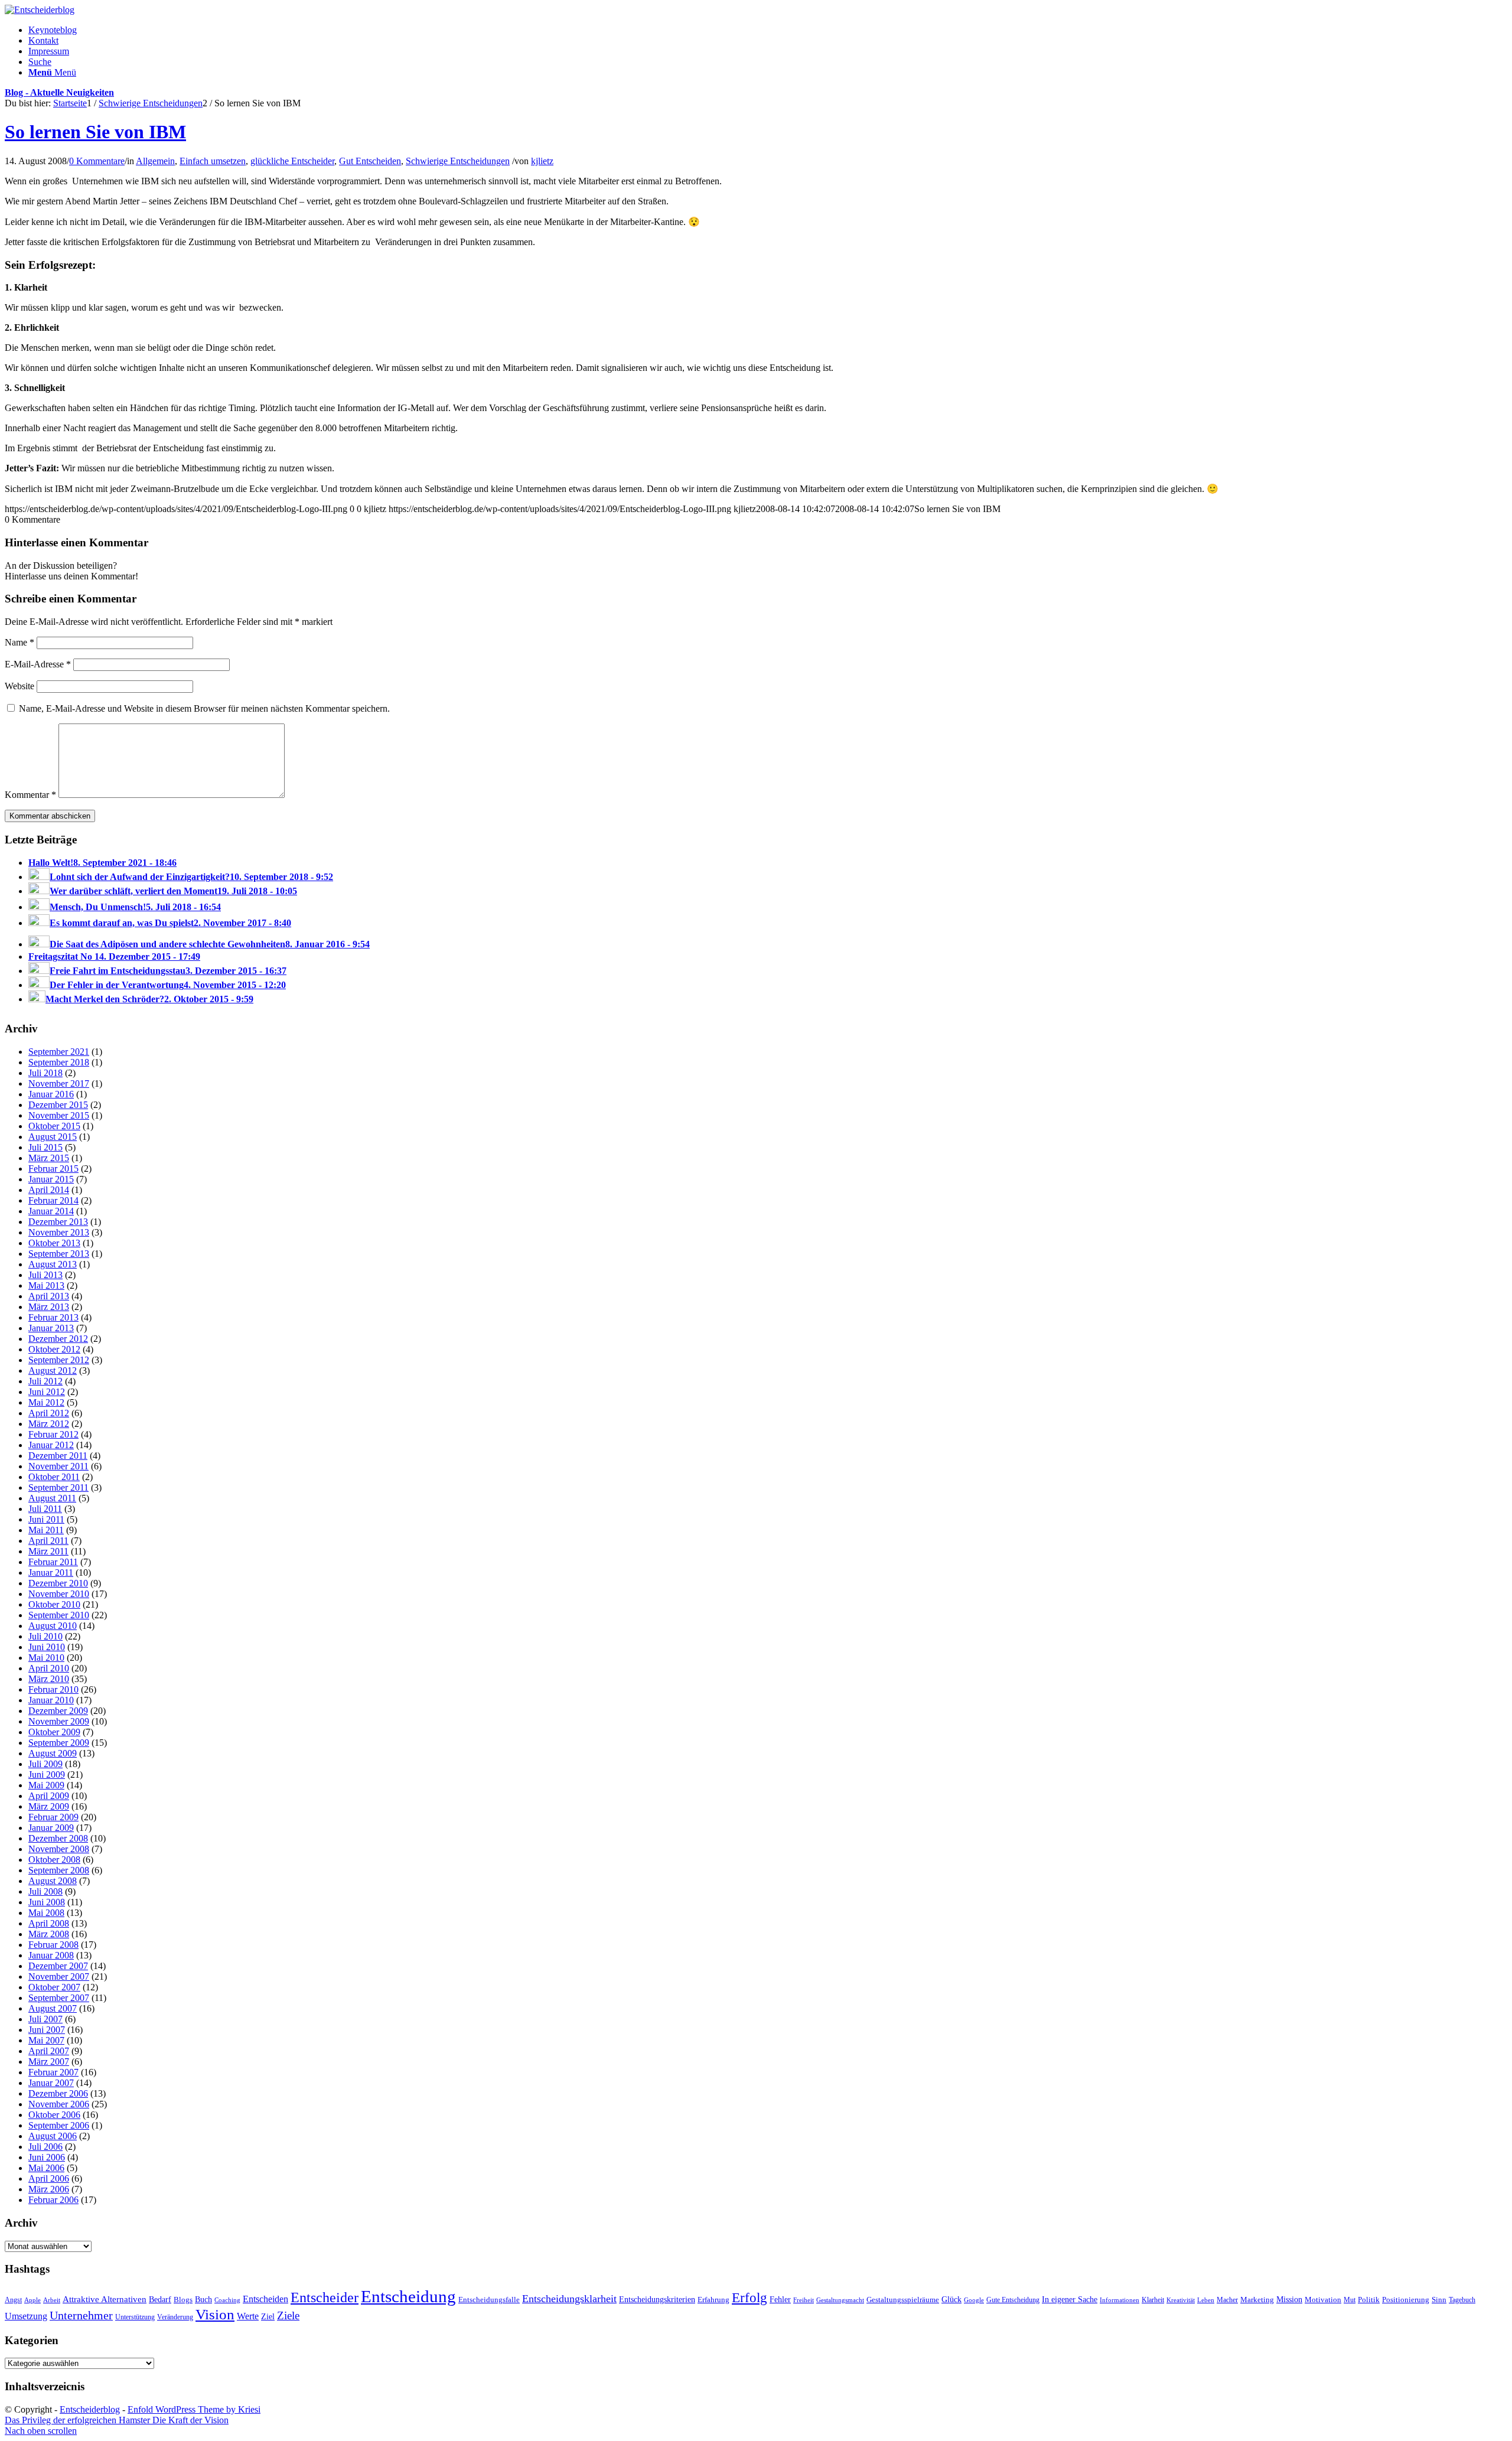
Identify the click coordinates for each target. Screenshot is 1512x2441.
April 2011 (48, 1541)
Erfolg (750, 2297)
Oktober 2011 (54, 1477)
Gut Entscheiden (370, 161)
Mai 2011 (46, 1530)
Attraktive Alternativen (105, 2299)
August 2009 (53, 1753)
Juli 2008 (45, 1891)
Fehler (780, 2299)
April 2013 (49, 1296)
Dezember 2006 (58, 2093)
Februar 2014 (53, 1200)
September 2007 (59, 1998)
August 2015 (53, 1137)
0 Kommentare (97, 161)
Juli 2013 (45, 1275)
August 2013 (53, 1264)
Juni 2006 (47, 2157)
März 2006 (49, 2189)
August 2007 (53, 2008)
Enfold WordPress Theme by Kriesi (194, 2409)
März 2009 (49, 1806)
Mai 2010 (46, 1658)
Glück (951, 2299)
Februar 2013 (53, 1317)
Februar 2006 (53, 2200)
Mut (1350, 2300)
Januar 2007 (51, 2083)
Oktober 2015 (54, 1126)
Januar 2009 (51, 1828)
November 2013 (59, 1232)
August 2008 (53, 1881)
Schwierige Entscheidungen (458, 161)
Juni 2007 (47, 2030)
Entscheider (325, 2297)
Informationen (1120, 2300)
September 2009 (59, 1743)
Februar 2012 (53, 1434)
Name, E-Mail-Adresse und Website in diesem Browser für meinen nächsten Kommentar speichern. (204, 708)
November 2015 (59, 1115)
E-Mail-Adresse (38, 664)
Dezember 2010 (58, 1583)
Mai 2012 (46, 1402)
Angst (13, 2300)
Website (19, 686)
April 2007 (49, 2051)
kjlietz (542, 161)
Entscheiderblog (90, 2409)
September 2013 (59, 1254)
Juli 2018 (45, 1073)
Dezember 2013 (58, 1222)
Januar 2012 (51, 1445)
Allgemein (155, 161)
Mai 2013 (46, 1285)
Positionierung (1406, 2300)
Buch (203, 2299)
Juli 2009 (45, 1764)
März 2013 (49, 1307)
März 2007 (49, 2062)
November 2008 (59, 1849)
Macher (1227, 2300)
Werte (248, 2316)
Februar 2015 (53, 1169)
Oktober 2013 (54, 1243)
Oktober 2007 (54, 1987)
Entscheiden (265, 2299)
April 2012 (49, 1413)
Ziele (288, 2315)
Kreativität (1181, 2300)
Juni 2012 (47, 1392)
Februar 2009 (53, 1817)
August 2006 (53, 2136)
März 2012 (49, 1424)
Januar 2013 (51, 1328)
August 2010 (53, 1626)
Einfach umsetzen (213, 161)
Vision (215, 2314)
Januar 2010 (51, 1700)
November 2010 (59, 1594)
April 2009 (49, 1796)
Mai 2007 (46, 2040)
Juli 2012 (45, 1381)
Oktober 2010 (54, 1604)
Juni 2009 (47, 1774)
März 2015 (49, 1158)
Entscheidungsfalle (489, 2300)
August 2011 (52, 1498)
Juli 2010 (45, 1636)
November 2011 (58, 1466)
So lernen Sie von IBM (95, 132)
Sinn (1439, 2300)
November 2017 (59, 1083)
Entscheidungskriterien (657, 2299)
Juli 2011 (45, 1509)
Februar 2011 (53, 1562)
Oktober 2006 (54, 2115)
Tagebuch (1462, 2300)
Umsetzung (26, 2316)
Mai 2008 (46, 1913)
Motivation (1323, 2300)
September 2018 (59, 1062)
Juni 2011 (46, 1519)
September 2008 (59, 1870)
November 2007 (59, 1976)
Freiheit (804, 2300)
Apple (32, 2300)
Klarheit (1153, 2300)
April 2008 (49, 1923)
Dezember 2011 (58, 1456)
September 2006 (59, 2125)
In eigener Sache (1070, 2300)
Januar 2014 (51, 1211)
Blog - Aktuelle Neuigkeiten (59, 92)
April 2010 (49, 1668)
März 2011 (48, 1551)
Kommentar (30, 795)
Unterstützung (135, 2317)
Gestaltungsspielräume (903, 2300)
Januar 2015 (51, 1179)
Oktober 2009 (54, 1732)
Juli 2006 (45, 2147)
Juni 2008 (47, 1902)
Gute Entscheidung (1013, 2300)
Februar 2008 (53, 1945)
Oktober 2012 (54, 1349)
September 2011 (58, 1487)
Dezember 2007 (58, 1966)
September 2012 (59, 1360)
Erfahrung (713, 2300)
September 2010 (59, 1615)
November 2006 (59, 2104)
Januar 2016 (51, 1094)
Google (974, 2300)
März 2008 (49, 1934)
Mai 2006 (46, 2168)
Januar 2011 (51, 1573)
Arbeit (52, 2300)
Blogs (183, 2300)
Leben (1206, 2300)
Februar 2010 (53, 1689)
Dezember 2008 (58, 1838)
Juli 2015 (45, 1147)
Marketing (1257, 2300)
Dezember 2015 (58, 1105)
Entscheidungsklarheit (569, 2299)
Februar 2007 (53, 2072)
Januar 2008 (51, 1955)
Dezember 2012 (58, 1339)
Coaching (227, 2300)
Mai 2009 (46, 1785)
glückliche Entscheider (292, 161)
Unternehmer (81, 2315)
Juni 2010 (47, 1647)
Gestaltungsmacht (840, 2300)
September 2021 (59, 1052)
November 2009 (59, 1721)
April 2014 (49, 1190)
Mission (1289, 2299)
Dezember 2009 (58, 1711)
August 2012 (53, 1371)
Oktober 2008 (54, 1860)
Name (19, 642)
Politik (1369, 2300)
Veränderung (175, 2317)
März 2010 (49, 1679)
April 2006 (49, 2178)
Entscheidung (408, 2296)
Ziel (268, 2317)
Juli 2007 (45, 2019)
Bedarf (160, 2300)
